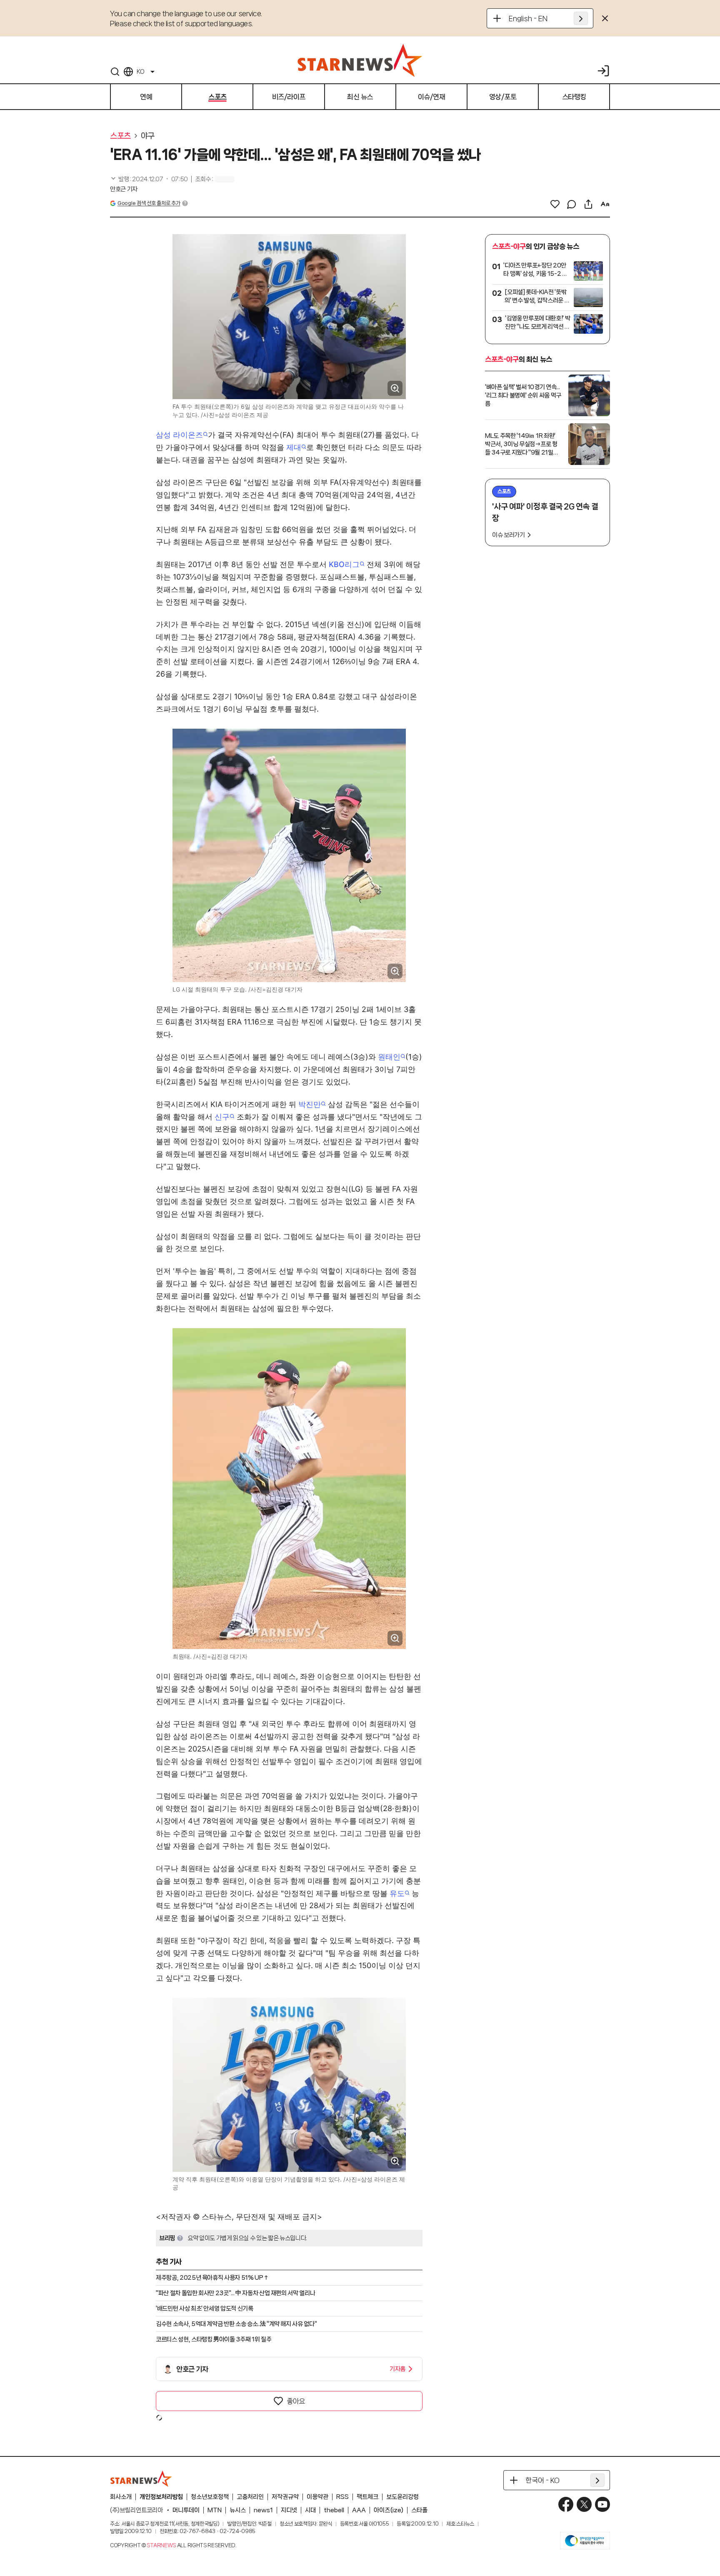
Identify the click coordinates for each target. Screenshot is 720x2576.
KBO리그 (344, 564)
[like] (555, 204)
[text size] (605, 204)
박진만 (310, 1104)
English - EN (528, 18)
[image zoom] (395, 388)
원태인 (389, 1057)
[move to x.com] (584, 2504)
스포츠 (120, 136)
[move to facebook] (566, 2504)
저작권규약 (285, 2497)
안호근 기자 (124, 189)
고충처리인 (250, 2497)
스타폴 (419, 2510)
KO (140, 72)
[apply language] (581, 18)
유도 (397, 1893)
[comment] (572, 204)
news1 (263, 2510)
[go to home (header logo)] (360, 60)
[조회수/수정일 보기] (149, 179)
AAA (359, 2510)
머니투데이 (186, 2510)
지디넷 (289, 2510)
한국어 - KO (542, 2480)
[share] (588, 204)
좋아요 (296, 2401)
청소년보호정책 (210, 2497)
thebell (334, 2510)
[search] (115, 72)
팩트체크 (367, 2497)
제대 (294, 447)
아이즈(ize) (389, 2510)
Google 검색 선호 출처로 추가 (149, 203)
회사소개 (121, 2497)
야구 (148, 136)
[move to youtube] (602, 2504)
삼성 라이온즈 (179, 435)
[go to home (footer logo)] (141, 2479)
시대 (310, 2510)
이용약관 (317, 2497)
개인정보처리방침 (161, 2497)
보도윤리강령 (402, 2497)
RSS (342, 2497)
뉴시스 (238, 2510)
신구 (222, 1117)
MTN (215, 2510)
